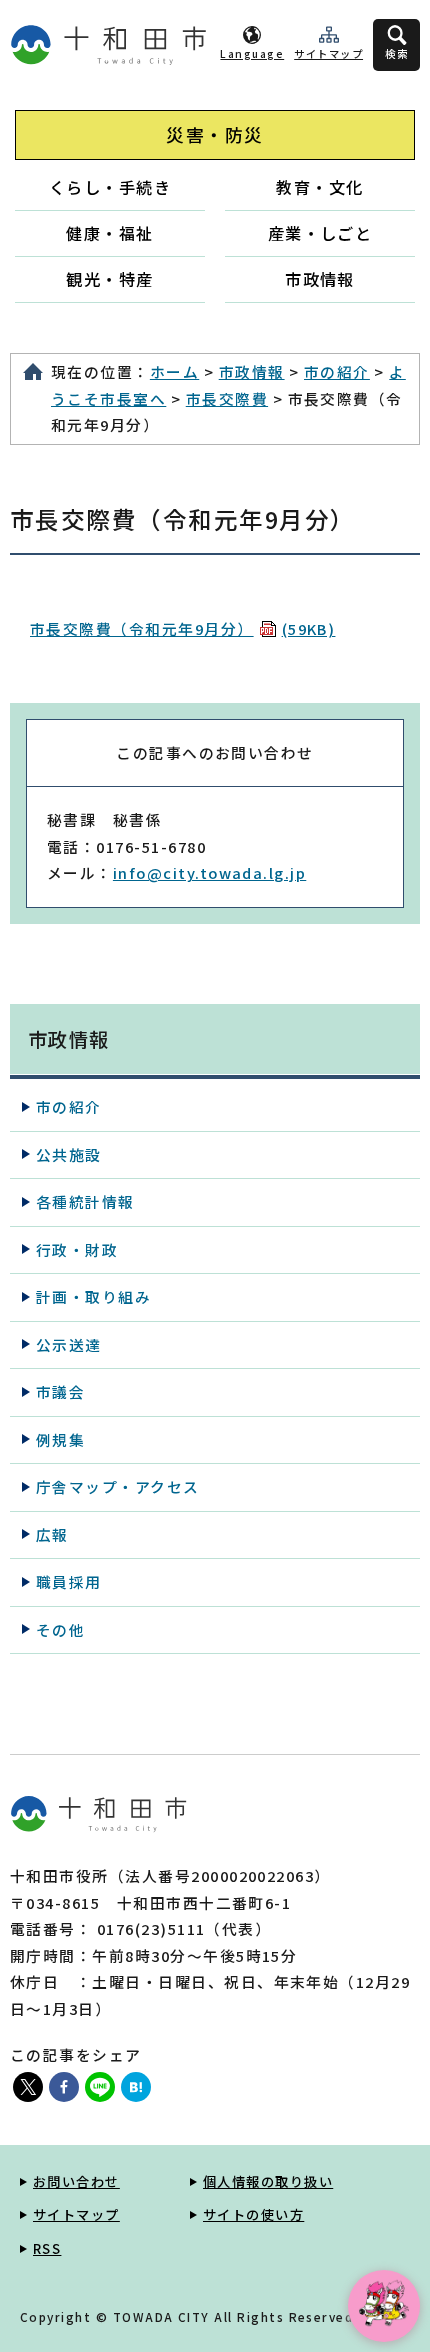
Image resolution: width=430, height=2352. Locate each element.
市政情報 (320, 279)
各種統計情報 (85, 1201)
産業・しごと (320, 233)
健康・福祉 (109, 233)
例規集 (60, 1439)
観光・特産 (109, 279)
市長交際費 (227, 398)
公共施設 (69, 1154)
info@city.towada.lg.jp (209, 872)
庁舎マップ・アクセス (118, 1486)
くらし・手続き (110, 187)
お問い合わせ (76, 2181)
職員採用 (69, 1581)
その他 (60, 1629)
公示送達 (69, 1344)
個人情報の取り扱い (268, 2181)
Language (252, 53)
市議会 (60, 1391)
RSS (47, 2248)
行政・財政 (77, 1249)
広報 (52, 1534)
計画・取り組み (93, 1296)
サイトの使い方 (253, 2214)
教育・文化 (319, 187)
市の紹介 (337, 371)
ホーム (174, 371)
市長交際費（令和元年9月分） (182, 628)
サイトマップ (328, 53)
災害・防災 (214, 134)
